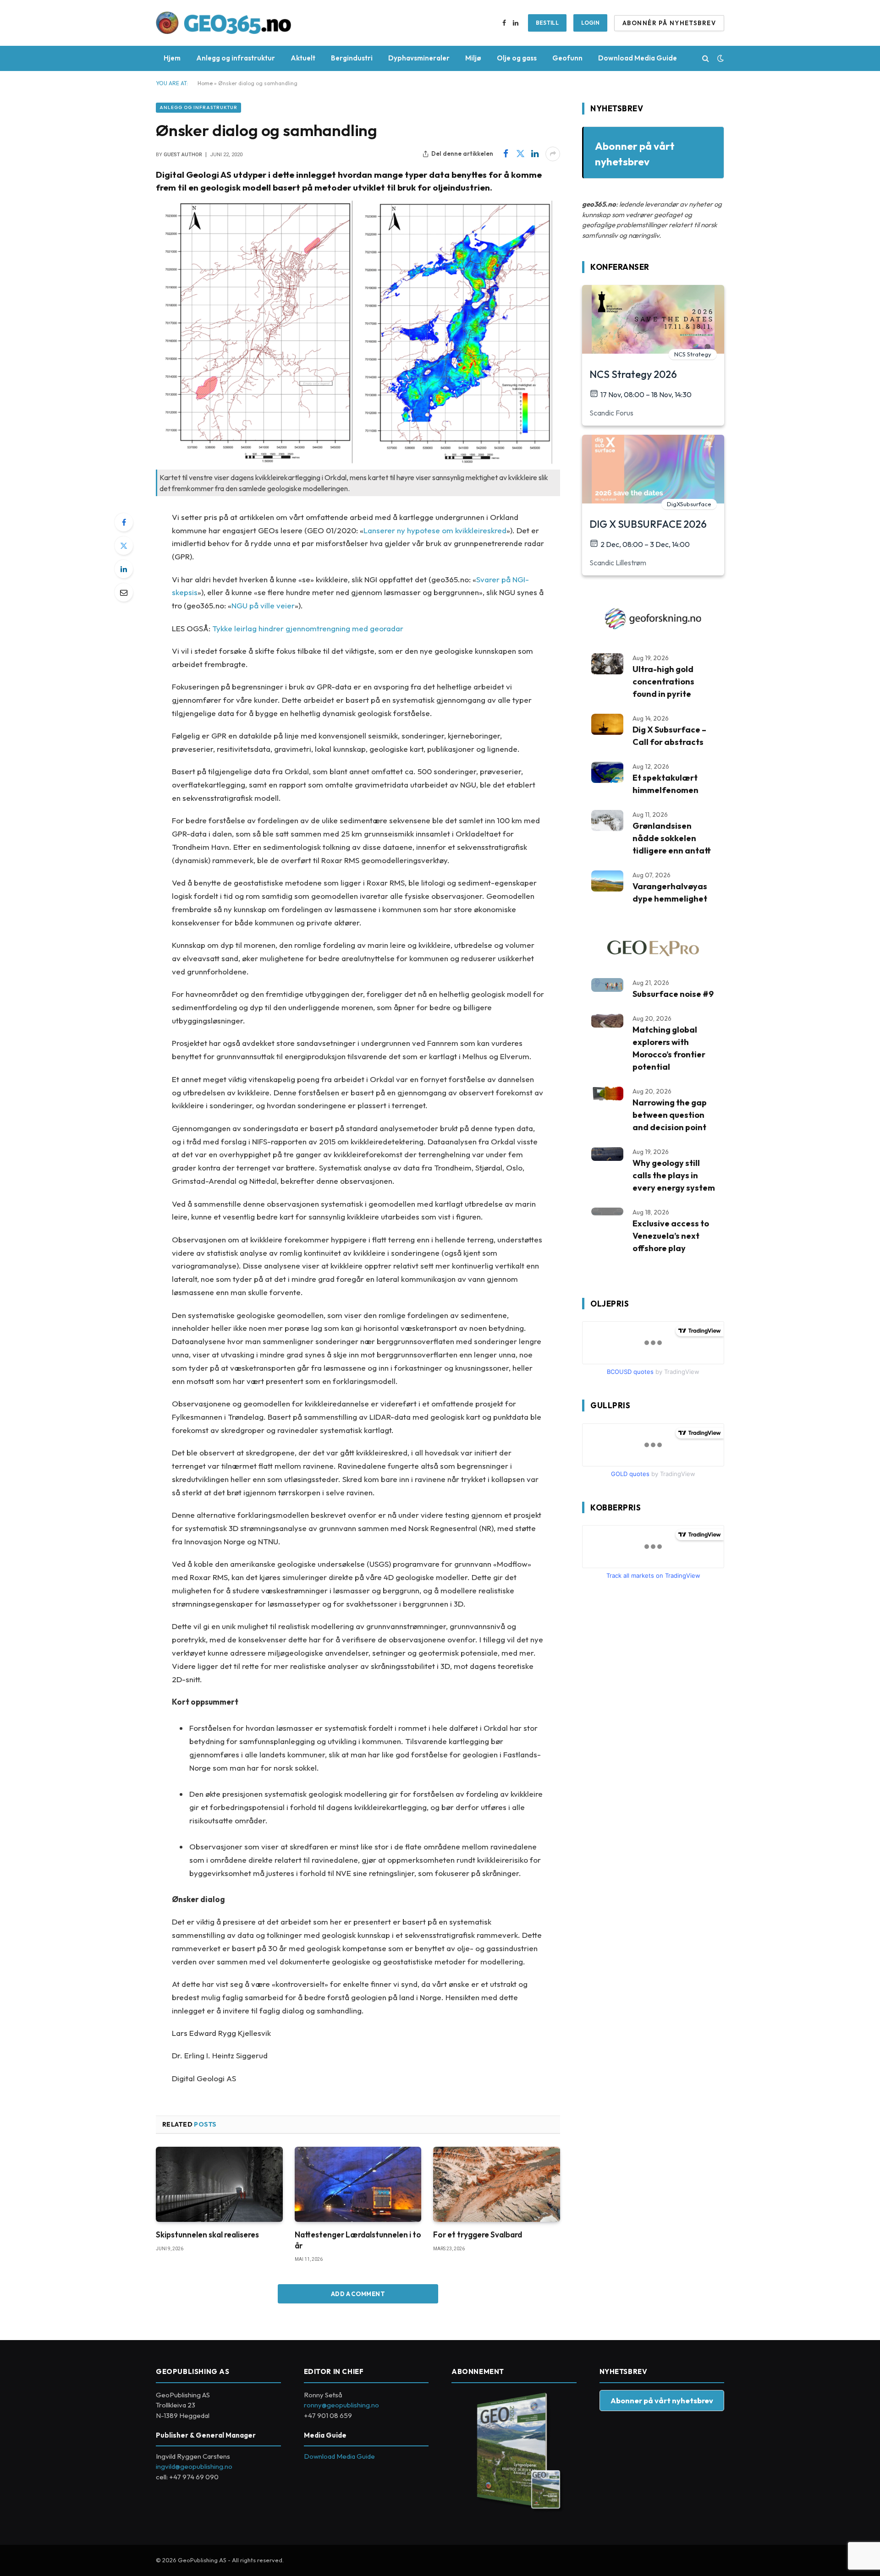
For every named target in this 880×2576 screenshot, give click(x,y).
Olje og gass (517, 58)
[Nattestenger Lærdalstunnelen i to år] (358, 2185)
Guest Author (183, 155)
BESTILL (547, 23)
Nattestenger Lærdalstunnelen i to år (358, 2240)
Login (590, 23)
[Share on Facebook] (506, 154)
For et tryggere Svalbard (478, 2234)
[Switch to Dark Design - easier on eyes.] (720, 58)
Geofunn (567, 58)
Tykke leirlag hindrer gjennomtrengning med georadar (308, 628)
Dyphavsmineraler (419, 58)
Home (205, 83)
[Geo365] (224, 23)
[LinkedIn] (124, 569)
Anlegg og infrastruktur (236, 58)
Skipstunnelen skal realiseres (207, 2234)
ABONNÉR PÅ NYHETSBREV (669, 23)
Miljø (473, 58)
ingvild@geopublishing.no (194, 2466)
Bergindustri (352, 58)
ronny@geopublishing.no (341, 2405)
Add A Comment (358, 2294)
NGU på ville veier (263, 605)
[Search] (706, 58)
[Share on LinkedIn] (535, 154)
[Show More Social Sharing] (553, 154)
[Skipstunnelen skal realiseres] (219, 2185)
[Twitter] (124, 546)
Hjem (172, 58)
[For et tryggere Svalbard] (497, 2185)
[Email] (124, 592)
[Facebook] (124, 522)
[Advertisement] (651, 1741)
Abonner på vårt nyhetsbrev (662, 2400)
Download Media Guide (638, 58)
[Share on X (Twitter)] (520, 154)
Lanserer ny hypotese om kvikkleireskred (435, 530)
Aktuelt (303, 58)
